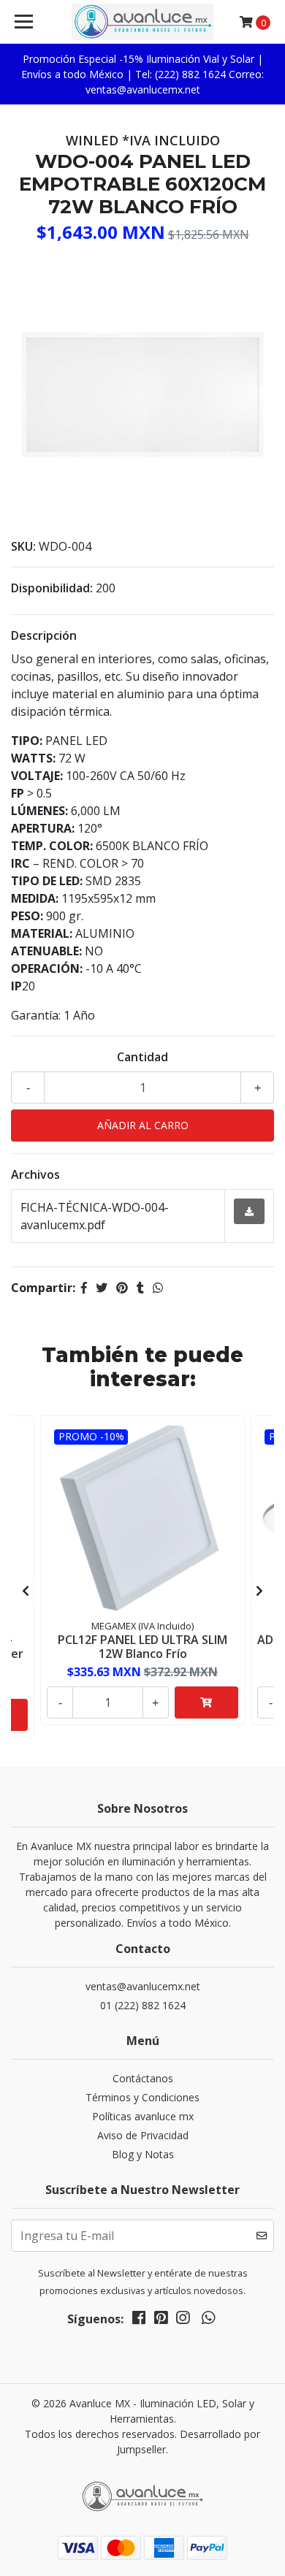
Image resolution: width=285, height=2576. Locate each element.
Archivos (35, 1174)
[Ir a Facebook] (139, 2320)
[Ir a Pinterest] (161, 2320)
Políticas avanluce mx (143, 2116)
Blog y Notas (143, 2154)
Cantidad (142, 1057)
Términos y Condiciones (142, 2097)
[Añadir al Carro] (206, 1702)
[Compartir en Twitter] (102, 1288)
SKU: (23, 546)
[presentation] (26, 1591)
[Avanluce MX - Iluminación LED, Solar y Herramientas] (142, 22)
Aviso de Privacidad (143, 2135)
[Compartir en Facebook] (84, 1288)
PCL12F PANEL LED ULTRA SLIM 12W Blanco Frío (142, 1647)
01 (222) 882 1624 (143, 2005)
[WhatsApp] (208, 2320)
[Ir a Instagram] (183, 2320)
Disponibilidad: (52, 588)
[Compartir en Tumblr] (140, 1288)
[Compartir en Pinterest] (122, 1288)
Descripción (44, 635)
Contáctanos (143, 2078)
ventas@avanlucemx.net (143, 1986)
